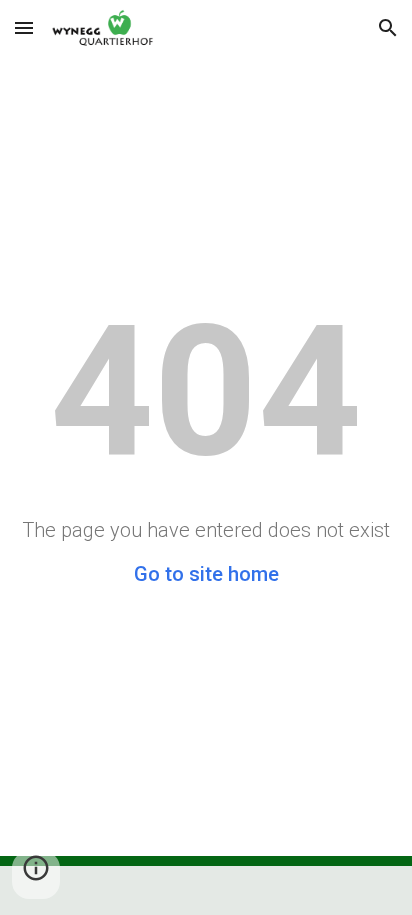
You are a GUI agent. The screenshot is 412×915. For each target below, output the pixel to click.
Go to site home (206, 574)
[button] (24, 27)
